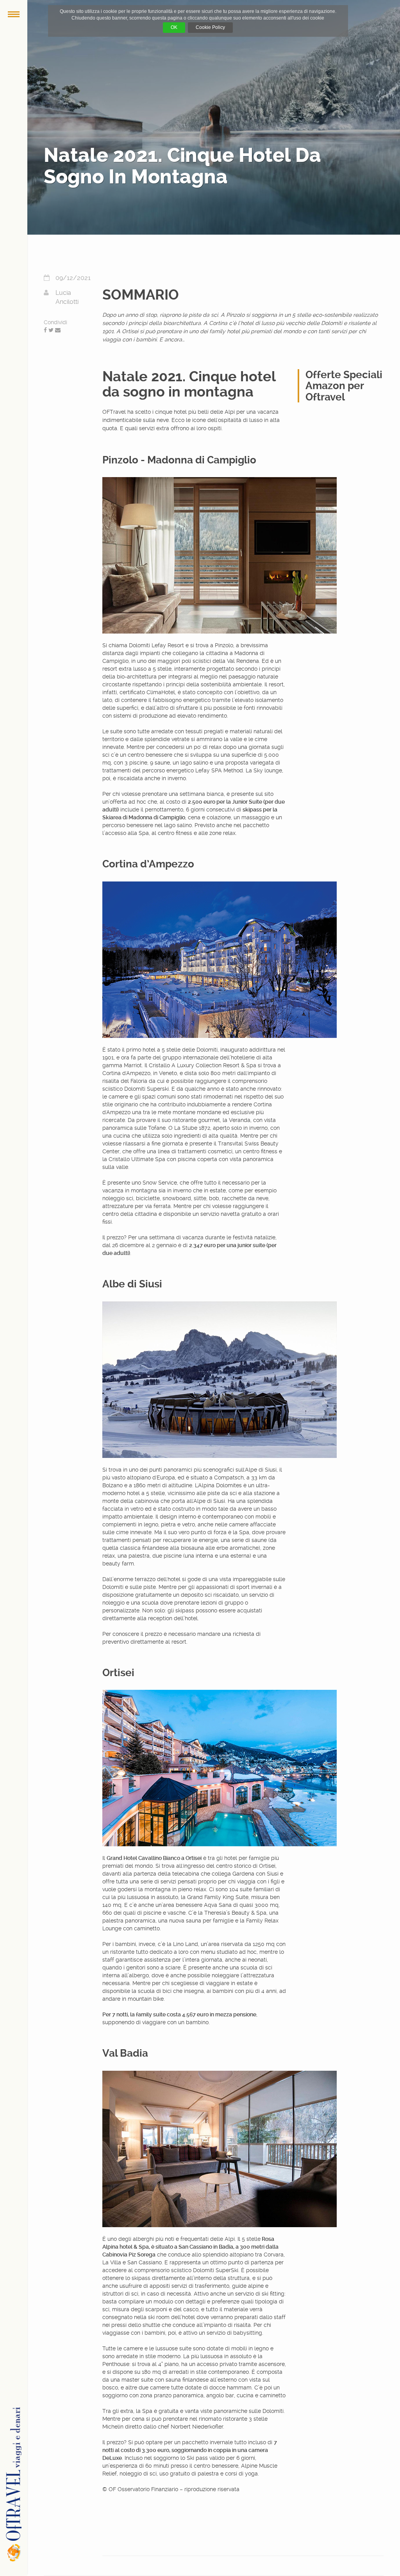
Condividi (55, 322)
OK (174, 27)
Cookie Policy (210, 27)
